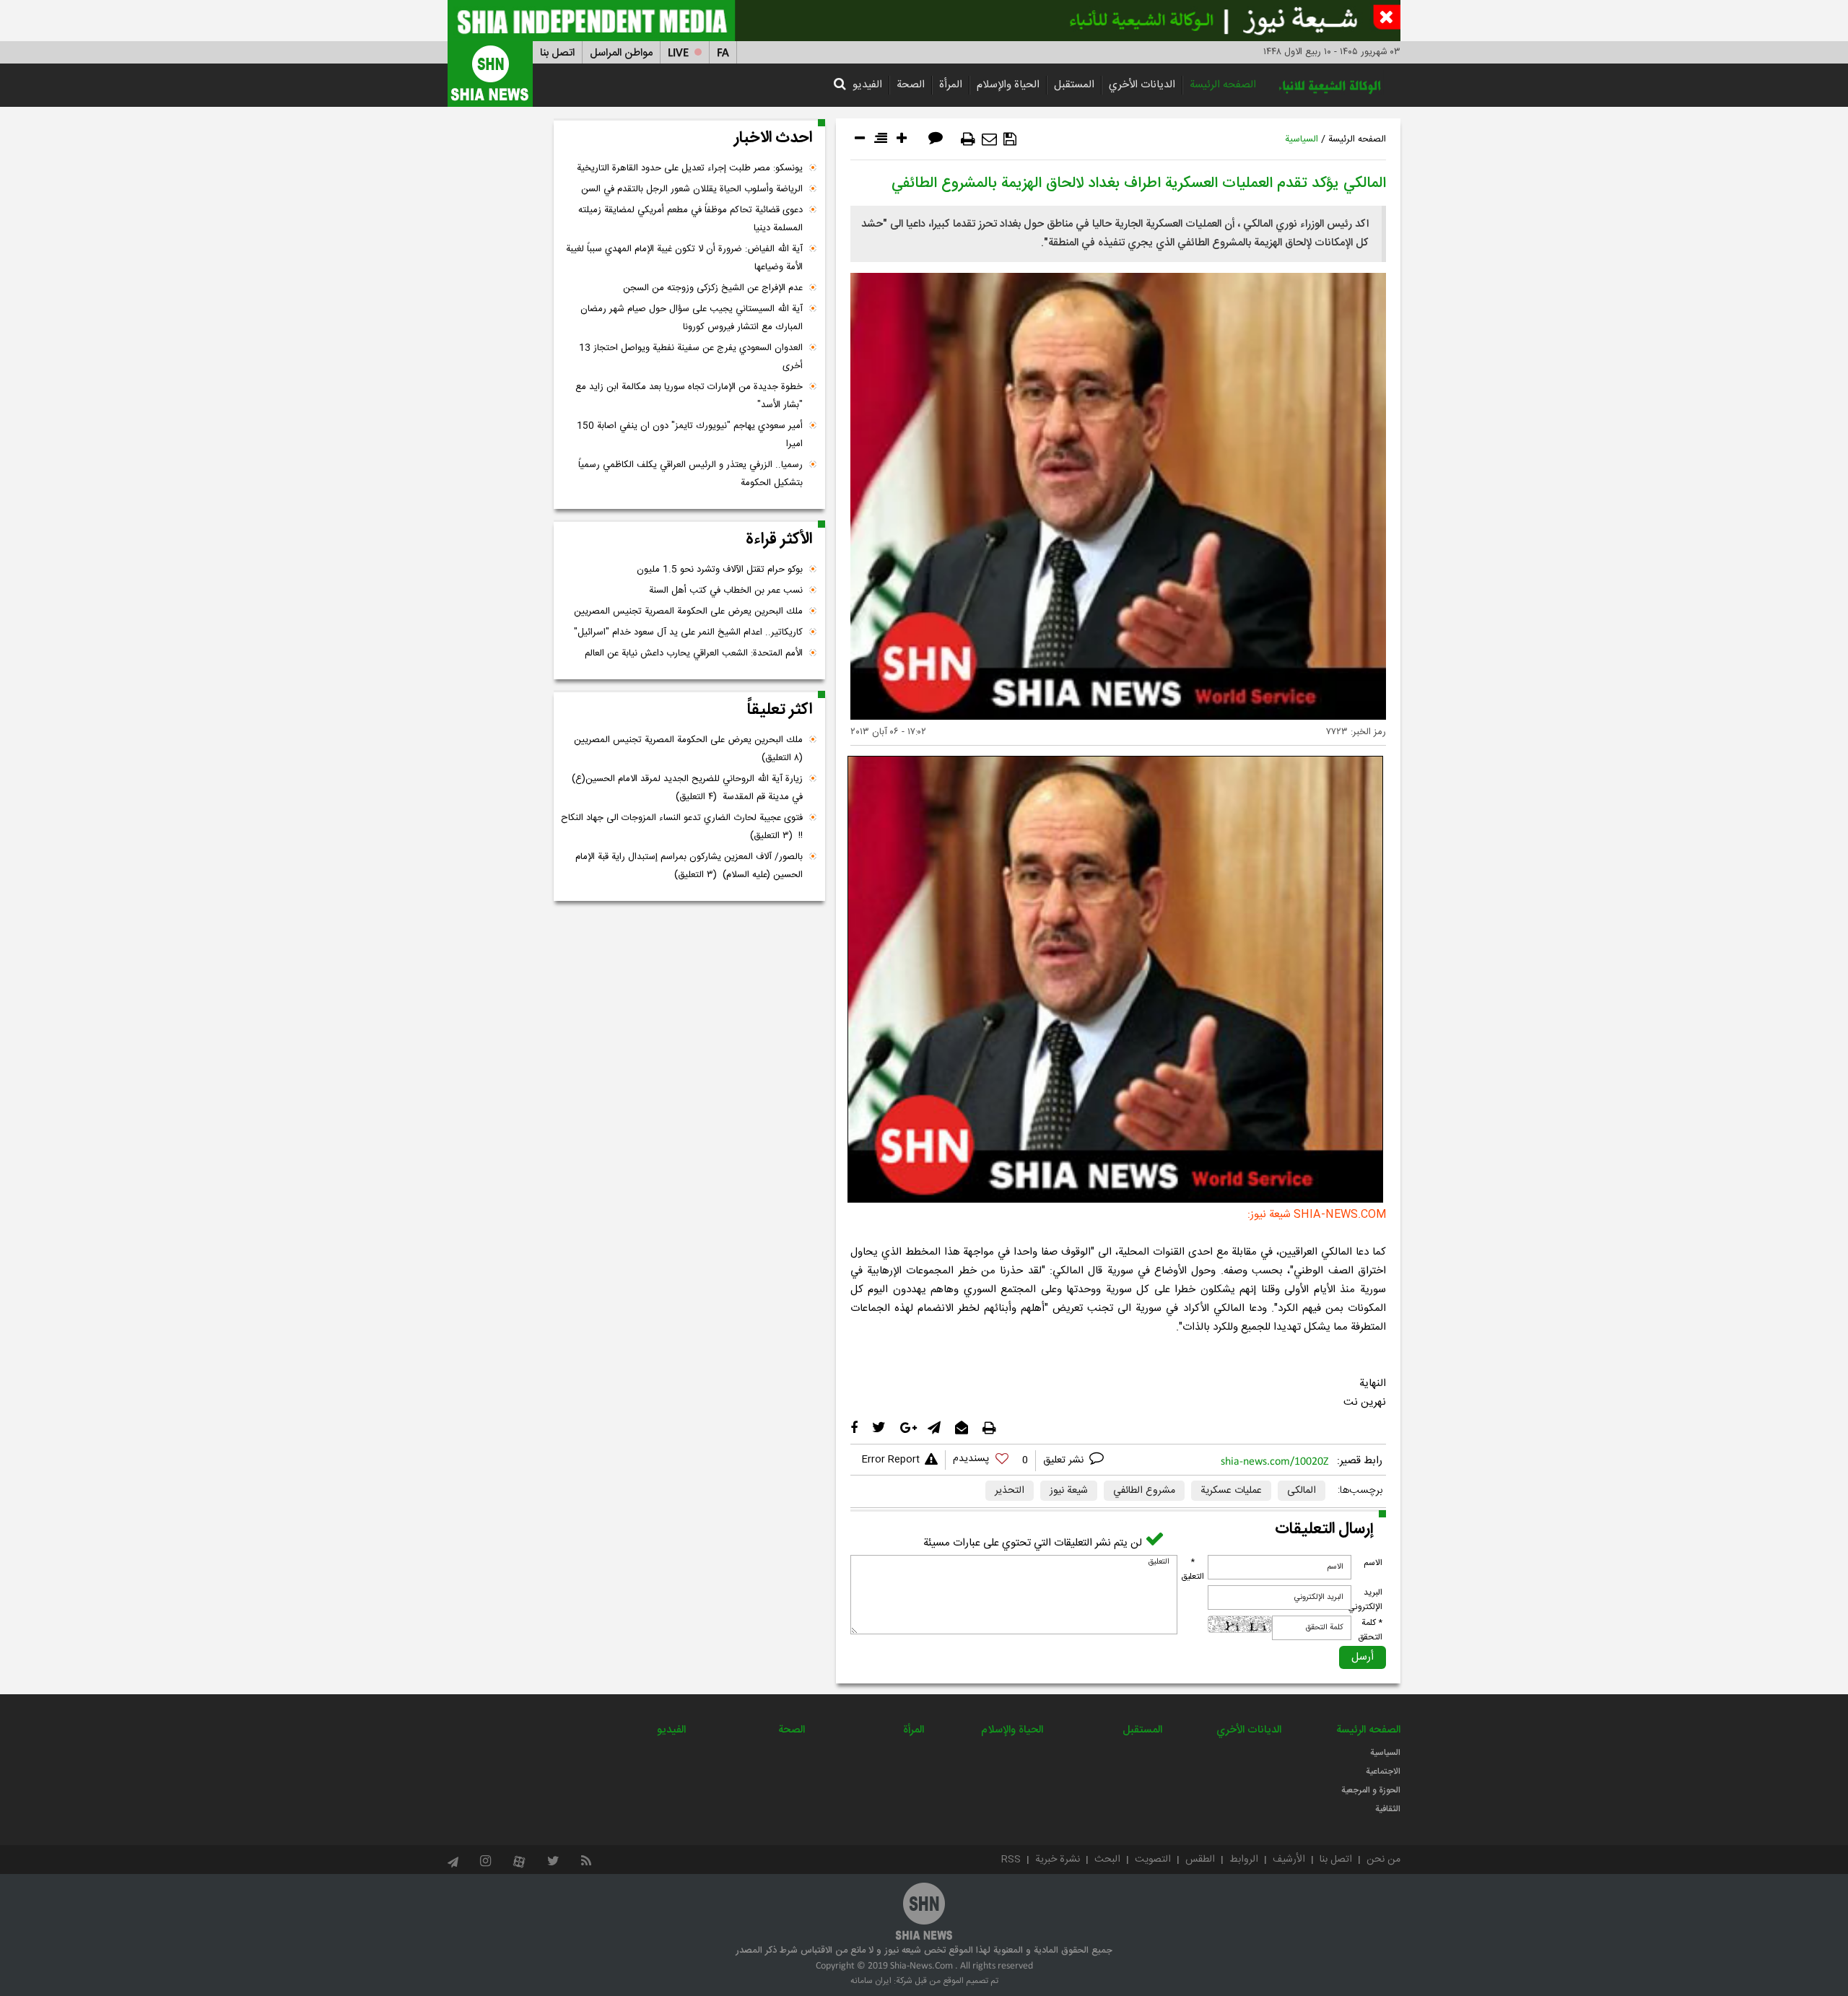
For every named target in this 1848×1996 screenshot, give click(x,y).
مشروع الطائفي (1144, 1491)
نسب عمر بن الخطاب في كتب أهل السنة (726, 590)
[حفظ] (1010, 139)
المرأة (951, 85)
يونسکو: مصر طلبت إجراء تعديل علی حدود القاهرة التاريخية (690, 168)
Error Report (890, 1460)
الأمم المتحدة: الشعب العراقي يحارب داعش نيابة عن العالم (694, 653)
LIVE (678, 53)
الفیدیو (867, 85)
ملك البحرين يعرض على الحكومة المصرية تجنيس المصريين (688, 611)
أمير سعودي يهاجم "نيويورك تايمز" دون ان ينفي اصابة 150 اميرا (690, 435)
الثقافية (1388, 1809)
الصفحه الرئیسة (1223, 85)
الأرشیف (1289, 1860)
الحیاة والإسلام (1008, 85)
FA (723, 53)
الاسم (1373, 1563)
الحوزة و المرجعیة (1371, 1790)
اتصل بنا (557, 53)
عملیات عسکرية (1231, 1491)
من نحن (1383, 1860)
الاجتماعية (1383, 1771)
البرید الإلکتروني (1365, 1600)
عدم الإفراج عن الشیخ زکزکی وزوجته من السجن (713, 288)
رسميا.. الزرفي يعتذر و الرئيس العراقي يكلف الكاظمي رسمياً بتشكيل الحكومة (690, 474)
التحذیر (1010, 1491)
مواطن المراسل (621, 53)
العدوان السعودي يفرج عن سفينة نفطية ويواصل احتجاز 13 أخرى (691, 357)
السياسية (1302, 139)
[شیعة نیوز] (924, 21)
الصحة (911, 85)
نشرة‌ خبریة (1058, 1860)
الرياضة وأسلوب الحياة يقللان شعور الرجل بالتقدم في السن (692, 189)
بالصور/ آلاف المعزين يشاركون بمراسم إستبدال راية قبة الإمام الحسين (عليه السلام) (689, 866)
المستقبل (1074, 85)
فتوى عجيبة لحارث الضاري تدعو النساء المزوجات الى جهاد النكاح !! (682, 827)
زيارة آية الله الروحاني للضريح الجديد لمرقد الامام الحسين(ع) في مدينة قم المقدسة (687, 788)
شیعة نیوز (1069, 1491)
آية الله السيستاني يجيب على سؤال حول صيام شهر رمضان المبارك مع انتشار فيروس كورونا (692, 318)
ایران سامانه (871, 1981)
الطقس (1200, 1860)
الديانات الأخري (1142, 85)
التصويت (1153, 1860)
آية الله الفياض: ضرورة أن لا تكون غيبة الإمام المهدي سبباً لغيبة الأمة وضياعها (684, 258)
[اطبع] (968, 139)
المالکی (1302, 1491)
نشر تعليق (1065, 1460)
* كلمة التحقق (1370, 1630)
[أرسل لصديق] (989, 139)
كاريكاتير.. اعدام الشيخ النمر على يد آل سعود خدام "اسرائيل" (688, 632)
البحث (1107, 1860)
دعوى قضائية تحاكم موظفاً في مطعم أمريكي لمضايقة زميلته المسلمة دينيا (690, 219)
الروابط (1244, 1860)
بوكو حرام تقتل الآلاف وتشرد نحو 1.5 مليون (720, 570)
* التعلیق (1193, 1569)
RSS (1011, 1860)
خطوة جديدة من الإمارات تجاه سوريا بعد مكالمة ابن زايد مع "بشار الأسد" (689, 396)
